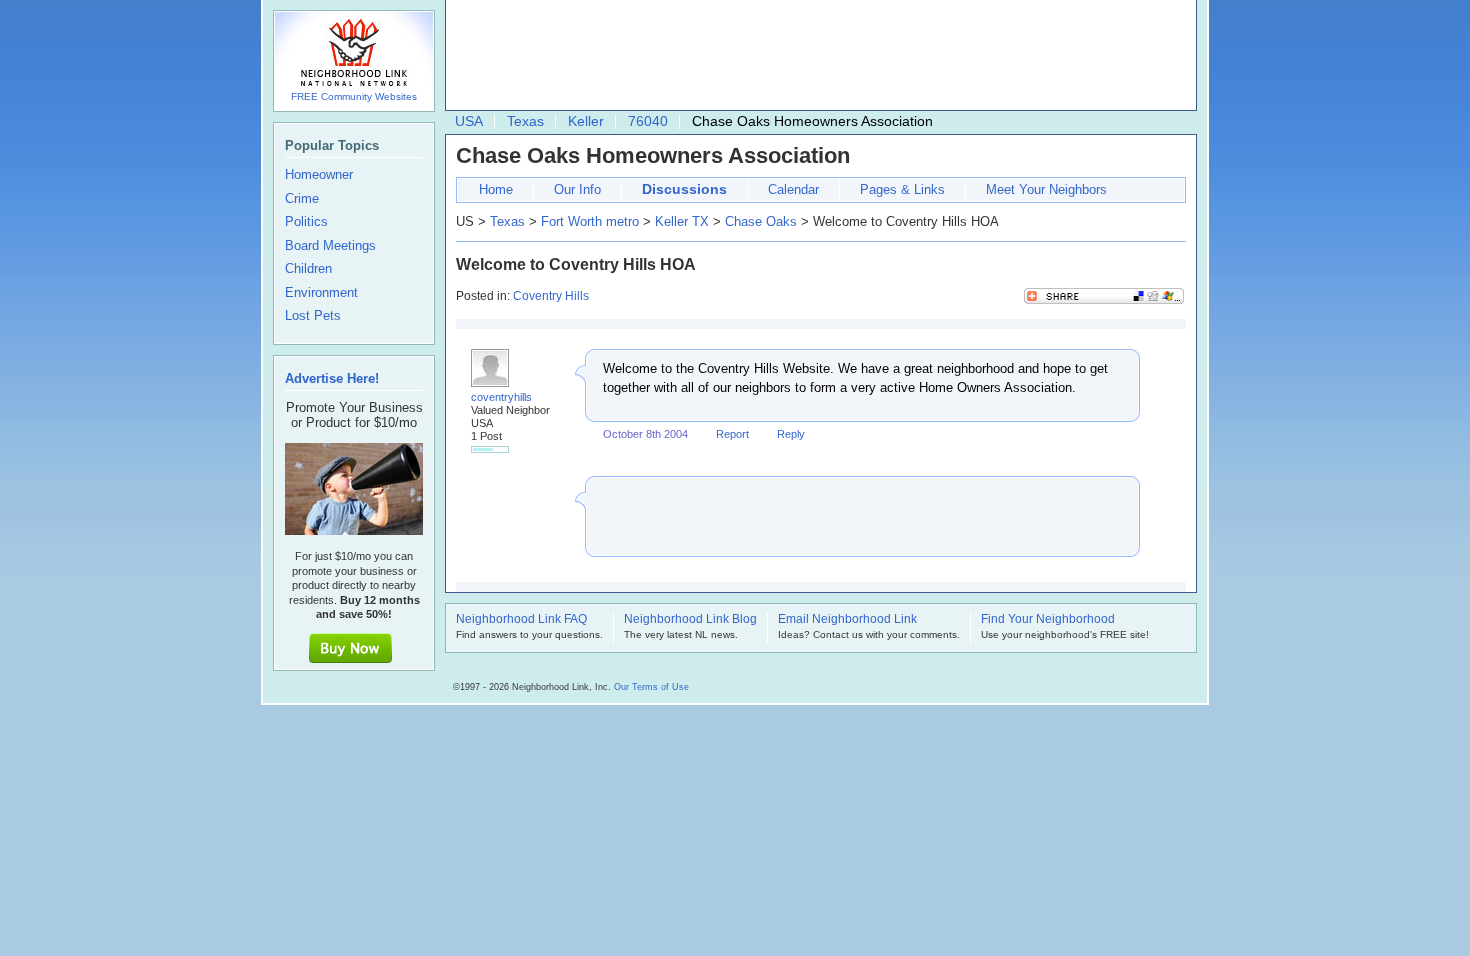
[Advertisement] (816, 56)
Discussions (684, 189)
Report (732, 434)
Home (496, 189)
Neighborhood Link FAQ (521, 620)
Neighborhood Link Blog (690, 620)
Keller (586, 121)
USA (469, 121)
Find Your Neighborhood (1048, 620)
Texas (525, 121)
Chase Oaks (761, 221)
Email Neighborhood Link (847, 620)
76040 (648, 121)
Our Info (577, 189)
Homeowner (319, 175)
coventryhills (501, 397)
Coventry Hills (551, 296)
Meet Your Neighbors (1046, 189)
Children (308, 269)
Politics (306, 222)
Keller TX (682, 221)
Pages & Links (902, 189)
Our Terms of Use (651, 687)
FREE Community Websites (354, 96)
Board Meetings (330, 246)
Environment (321, 293)
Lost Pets (313, 316)
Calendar (793, 189)
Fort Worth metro (590, 221)
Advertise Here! (332, 378)
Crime (302, 199)
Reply (791, 434)
